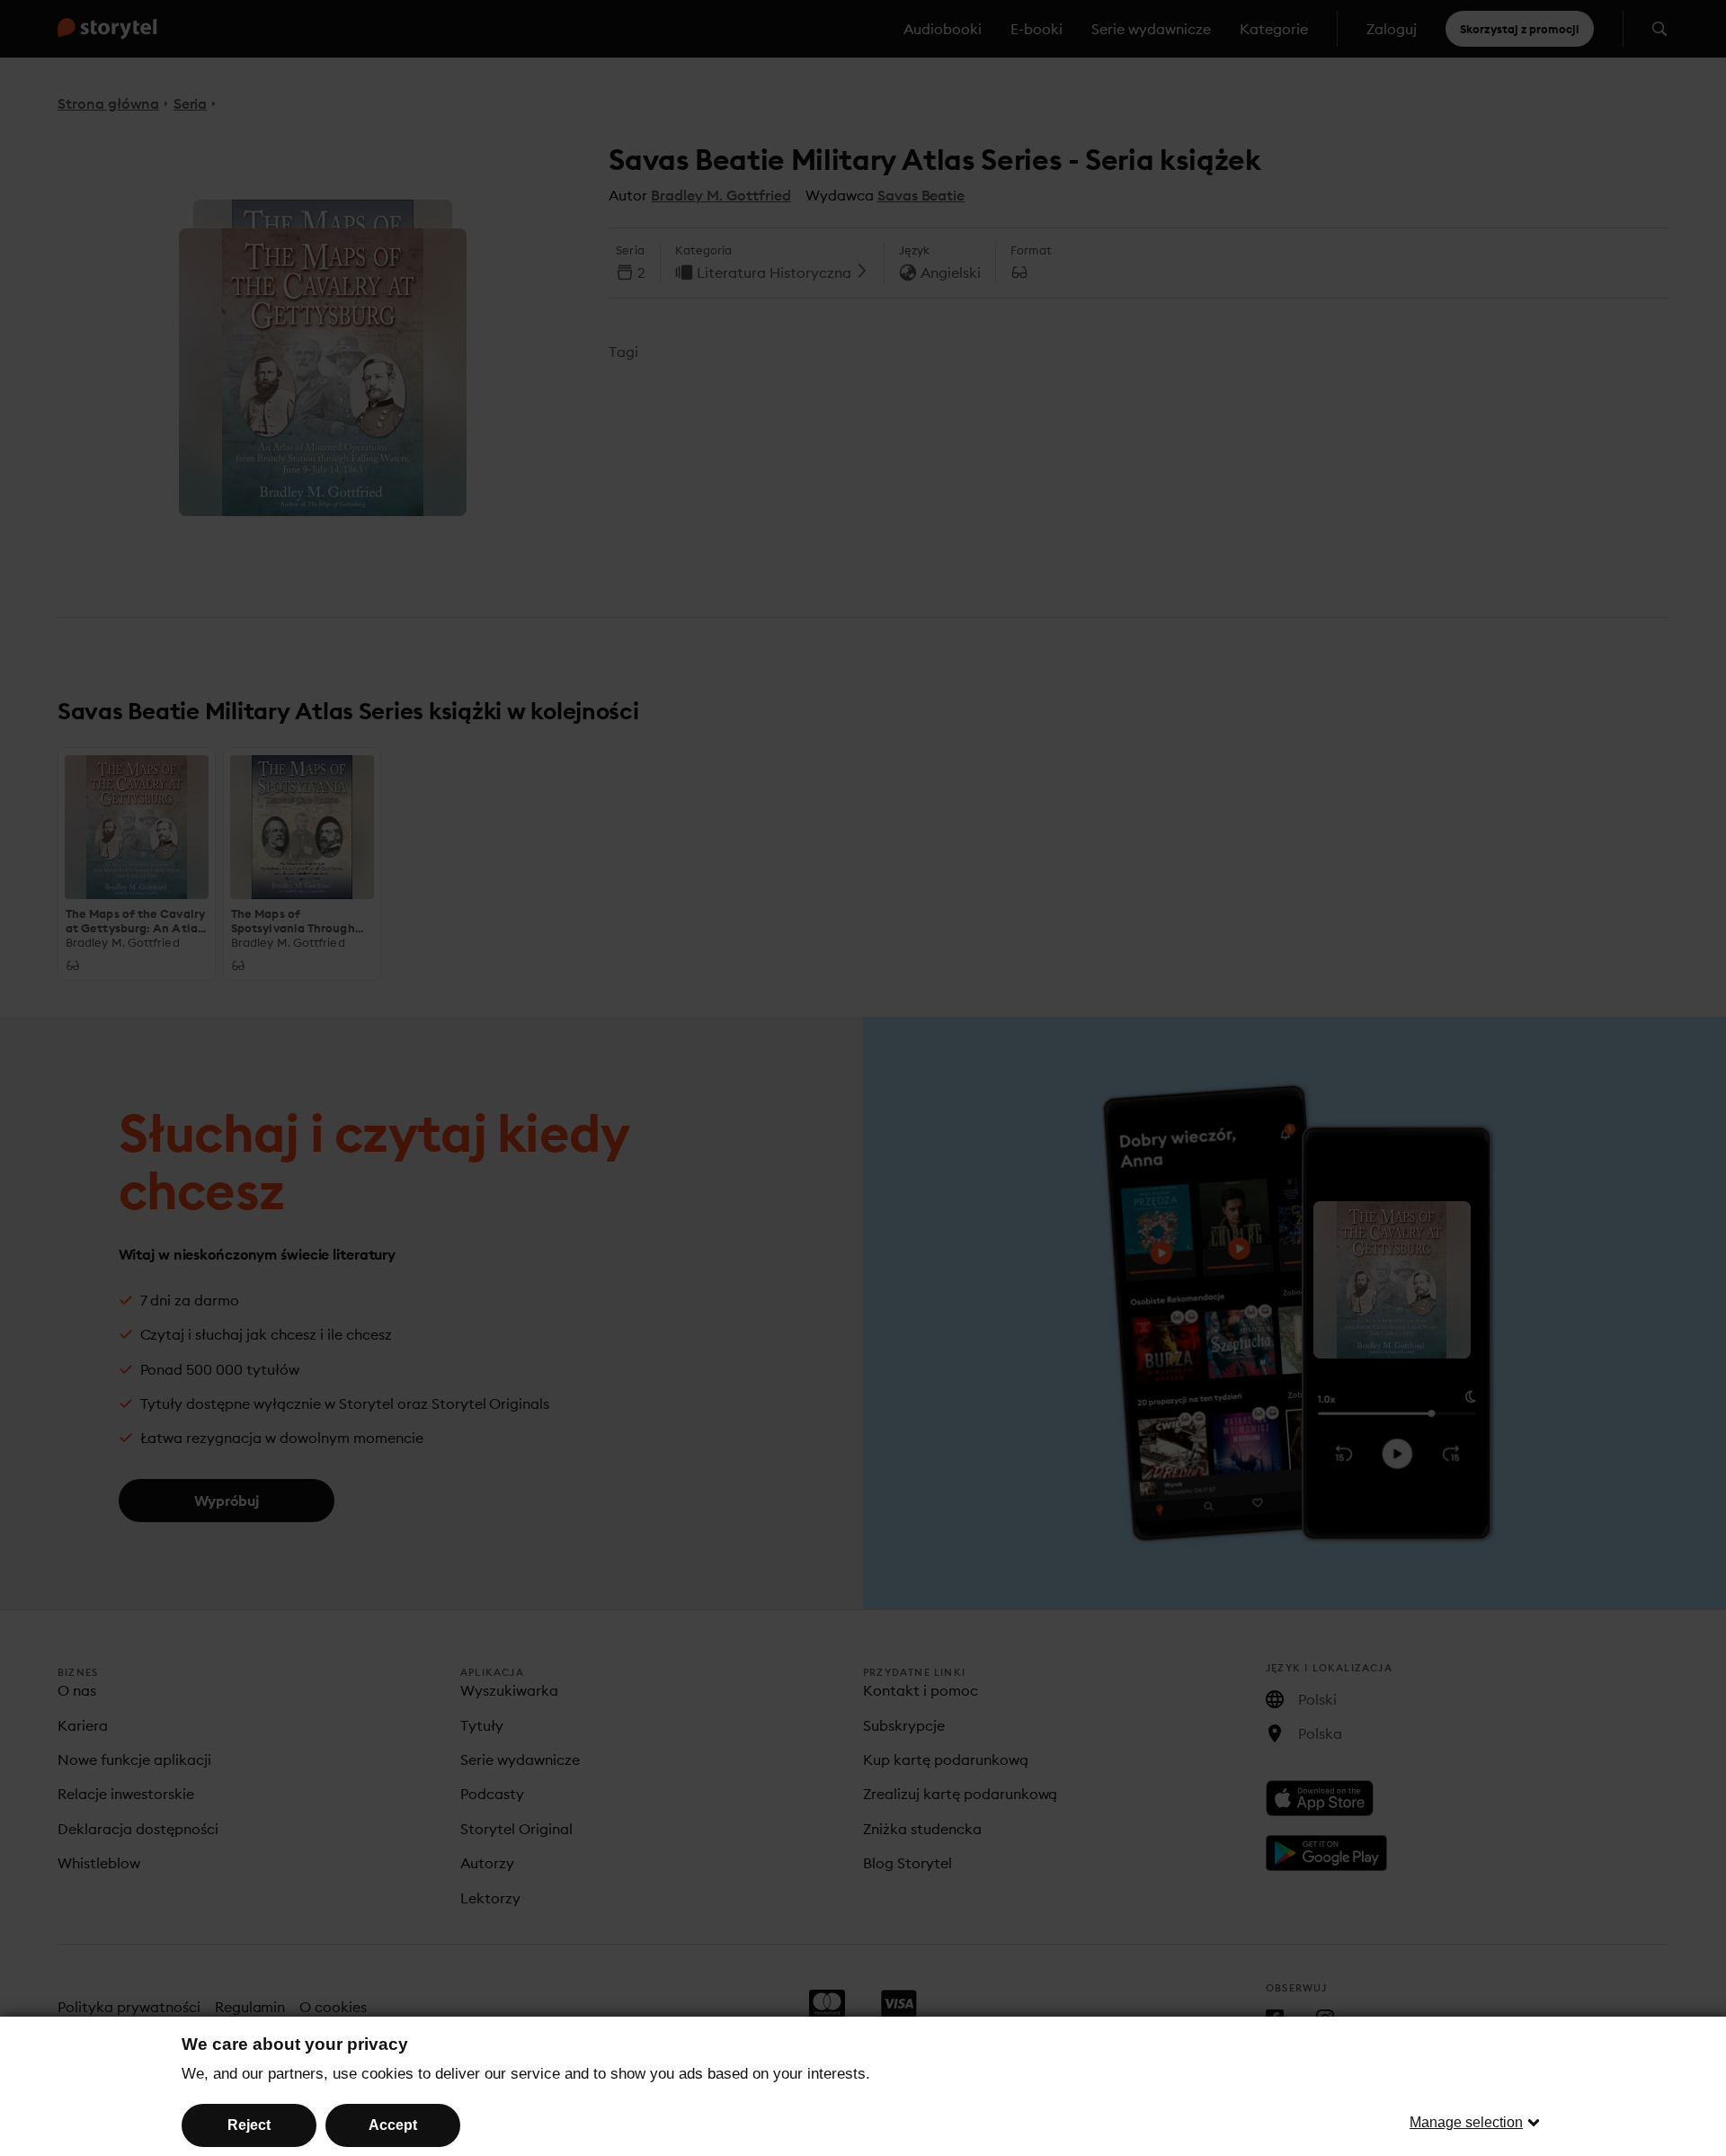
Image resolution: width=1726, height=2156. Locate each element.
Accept (393, 2125)
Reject (249, 2125)
